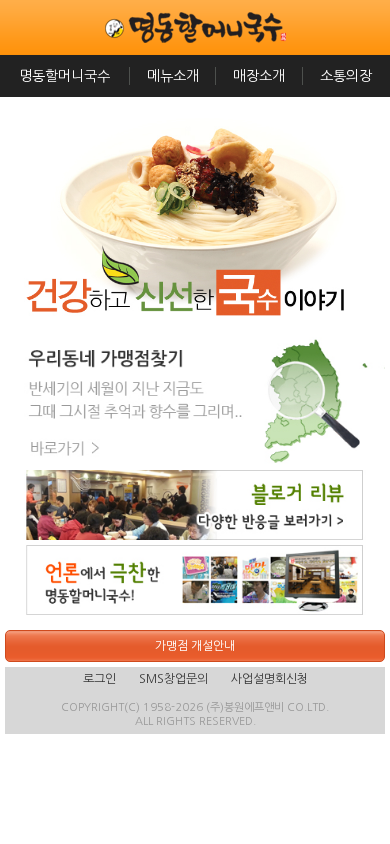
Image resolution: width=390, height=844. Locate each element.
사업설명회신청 (269, 679)
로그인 (99, 679)
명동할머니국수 (64, 76)
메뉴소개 (173, 76)
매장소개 (259, 76)
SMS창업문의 (173, 679)
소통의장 (346, 76)
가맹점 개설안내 (195, 646)
